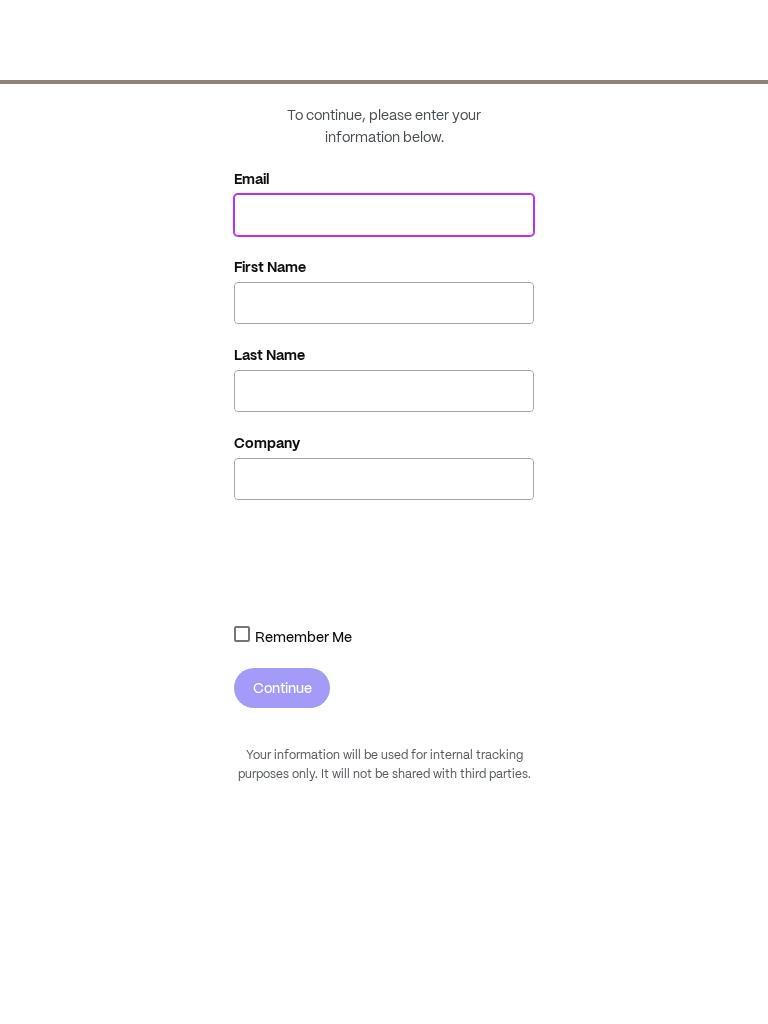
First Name (270, 267)
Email (252, 179)
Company (267, 443)
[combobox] (242, 634)
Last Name (269, 355)
